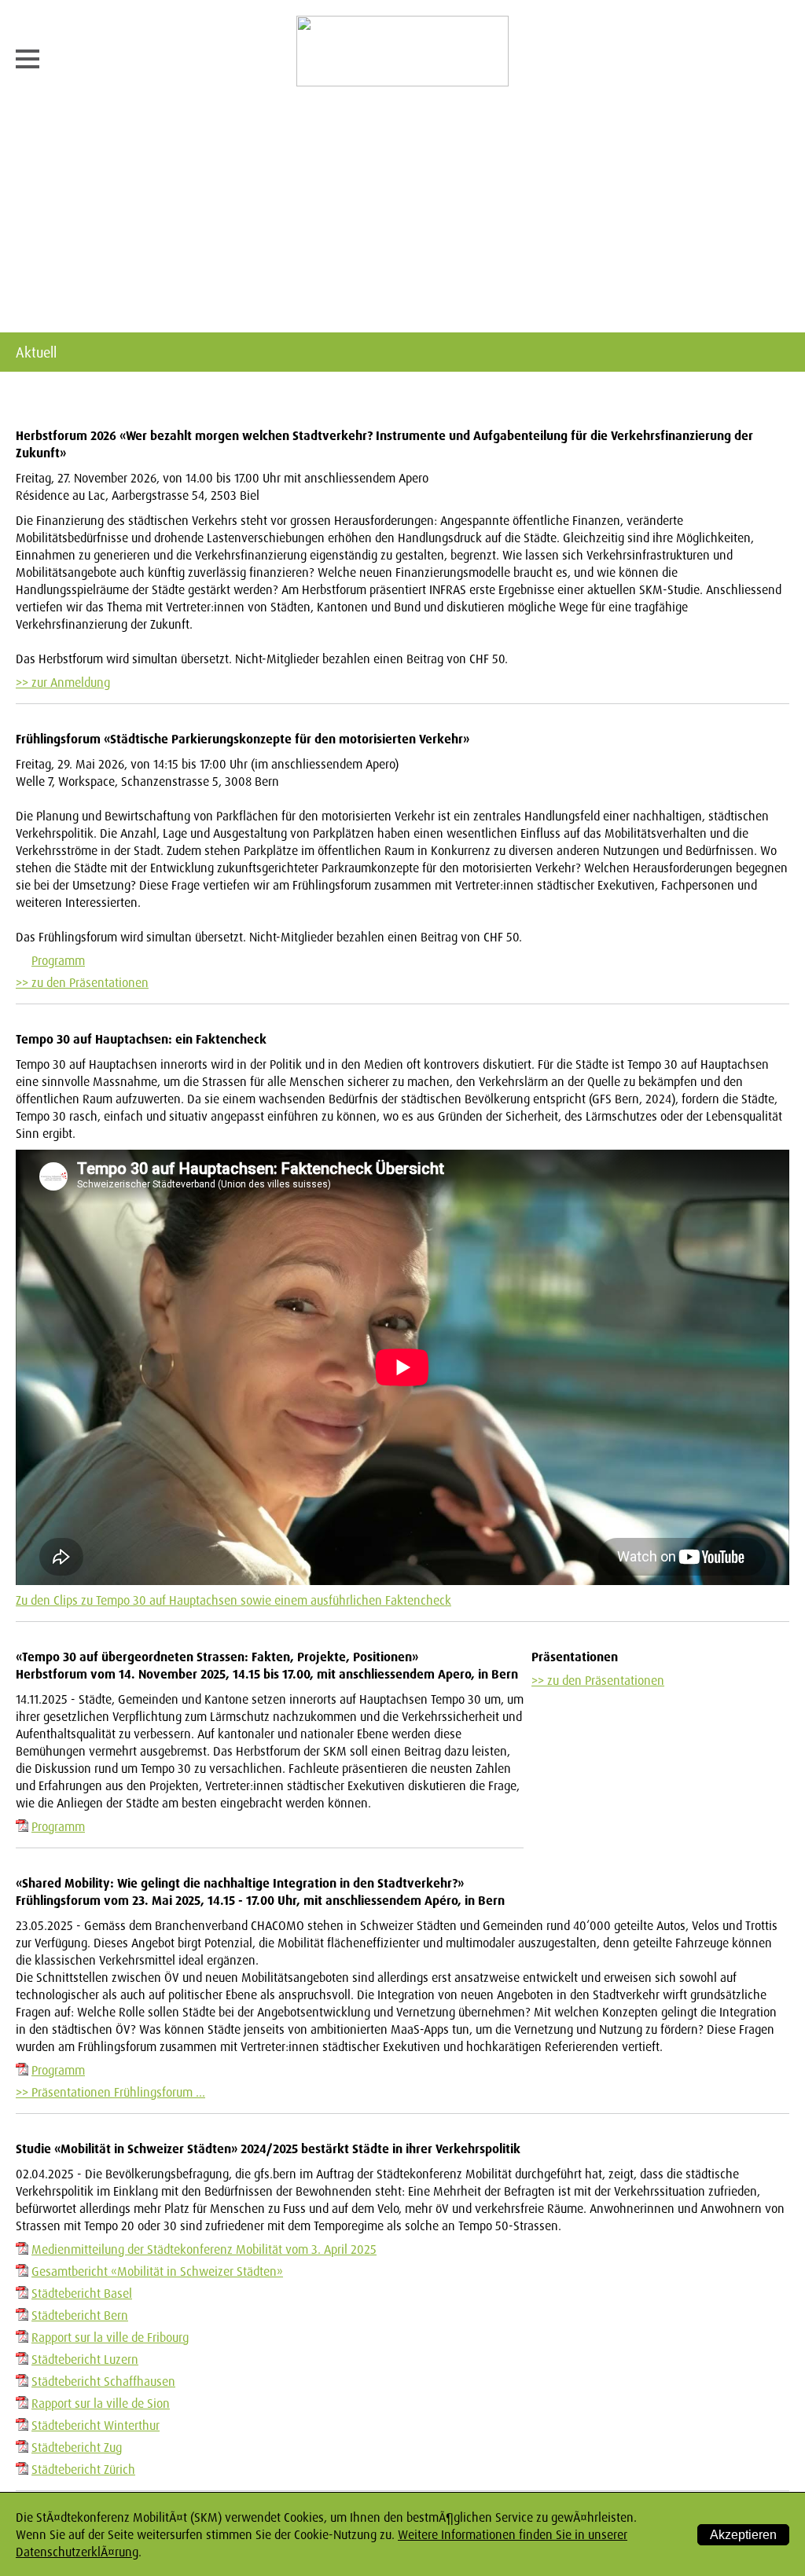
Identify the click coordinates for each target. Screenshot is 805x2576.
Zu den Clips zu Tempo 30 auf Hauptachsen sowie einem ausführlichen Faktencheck (233, 1600)
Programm (58, 960)
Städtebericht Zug (77, 2447)
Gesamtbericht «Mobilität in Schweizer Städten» (157, 2271)
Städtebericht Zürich (83, 2469)
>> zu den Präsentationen (82, 982)
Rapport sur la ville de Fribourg (110, 2337)
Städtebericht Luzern (85, 2359)
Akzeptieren (743, 2535)
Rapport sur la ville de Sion (101, 2403)
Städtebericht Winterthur (96, 2425)
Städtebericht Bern (80, 2315)
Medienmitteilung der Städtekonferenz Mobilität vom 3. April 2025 (204, 2249)
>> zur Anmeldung (63, 682)
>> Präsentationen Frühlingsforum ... (110, 2092)
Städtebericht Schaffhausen (103, 2381)
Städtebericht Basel (82, 2293)
